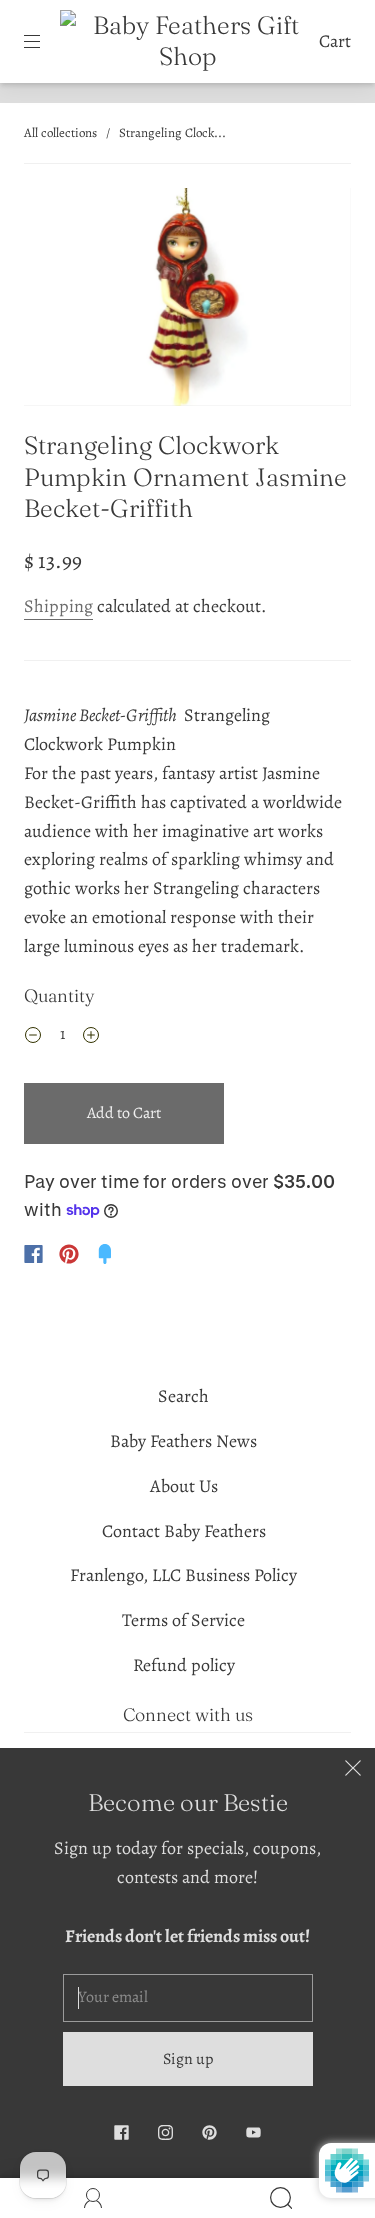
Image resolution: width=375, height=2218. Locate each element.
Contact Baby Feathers (184, 1531)
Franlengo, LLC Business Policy (183, 1575)
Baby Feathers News (183, 1441)
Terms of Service (183, 1620)
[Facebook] (33, 1254)
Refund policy (184, 1665)
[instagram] (166, 2132)
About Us (184, 1486)
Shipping (58, 606)
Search (183, 1396)
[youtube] (254, 2132)
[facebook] (122, 2132)
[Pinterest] (69, 1254)
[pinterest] (210, 2132)
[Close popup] (353, 1770)
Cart (335, 41)
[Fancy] (105, 1254)
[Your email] (188, 1998)
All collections (60, 132)
